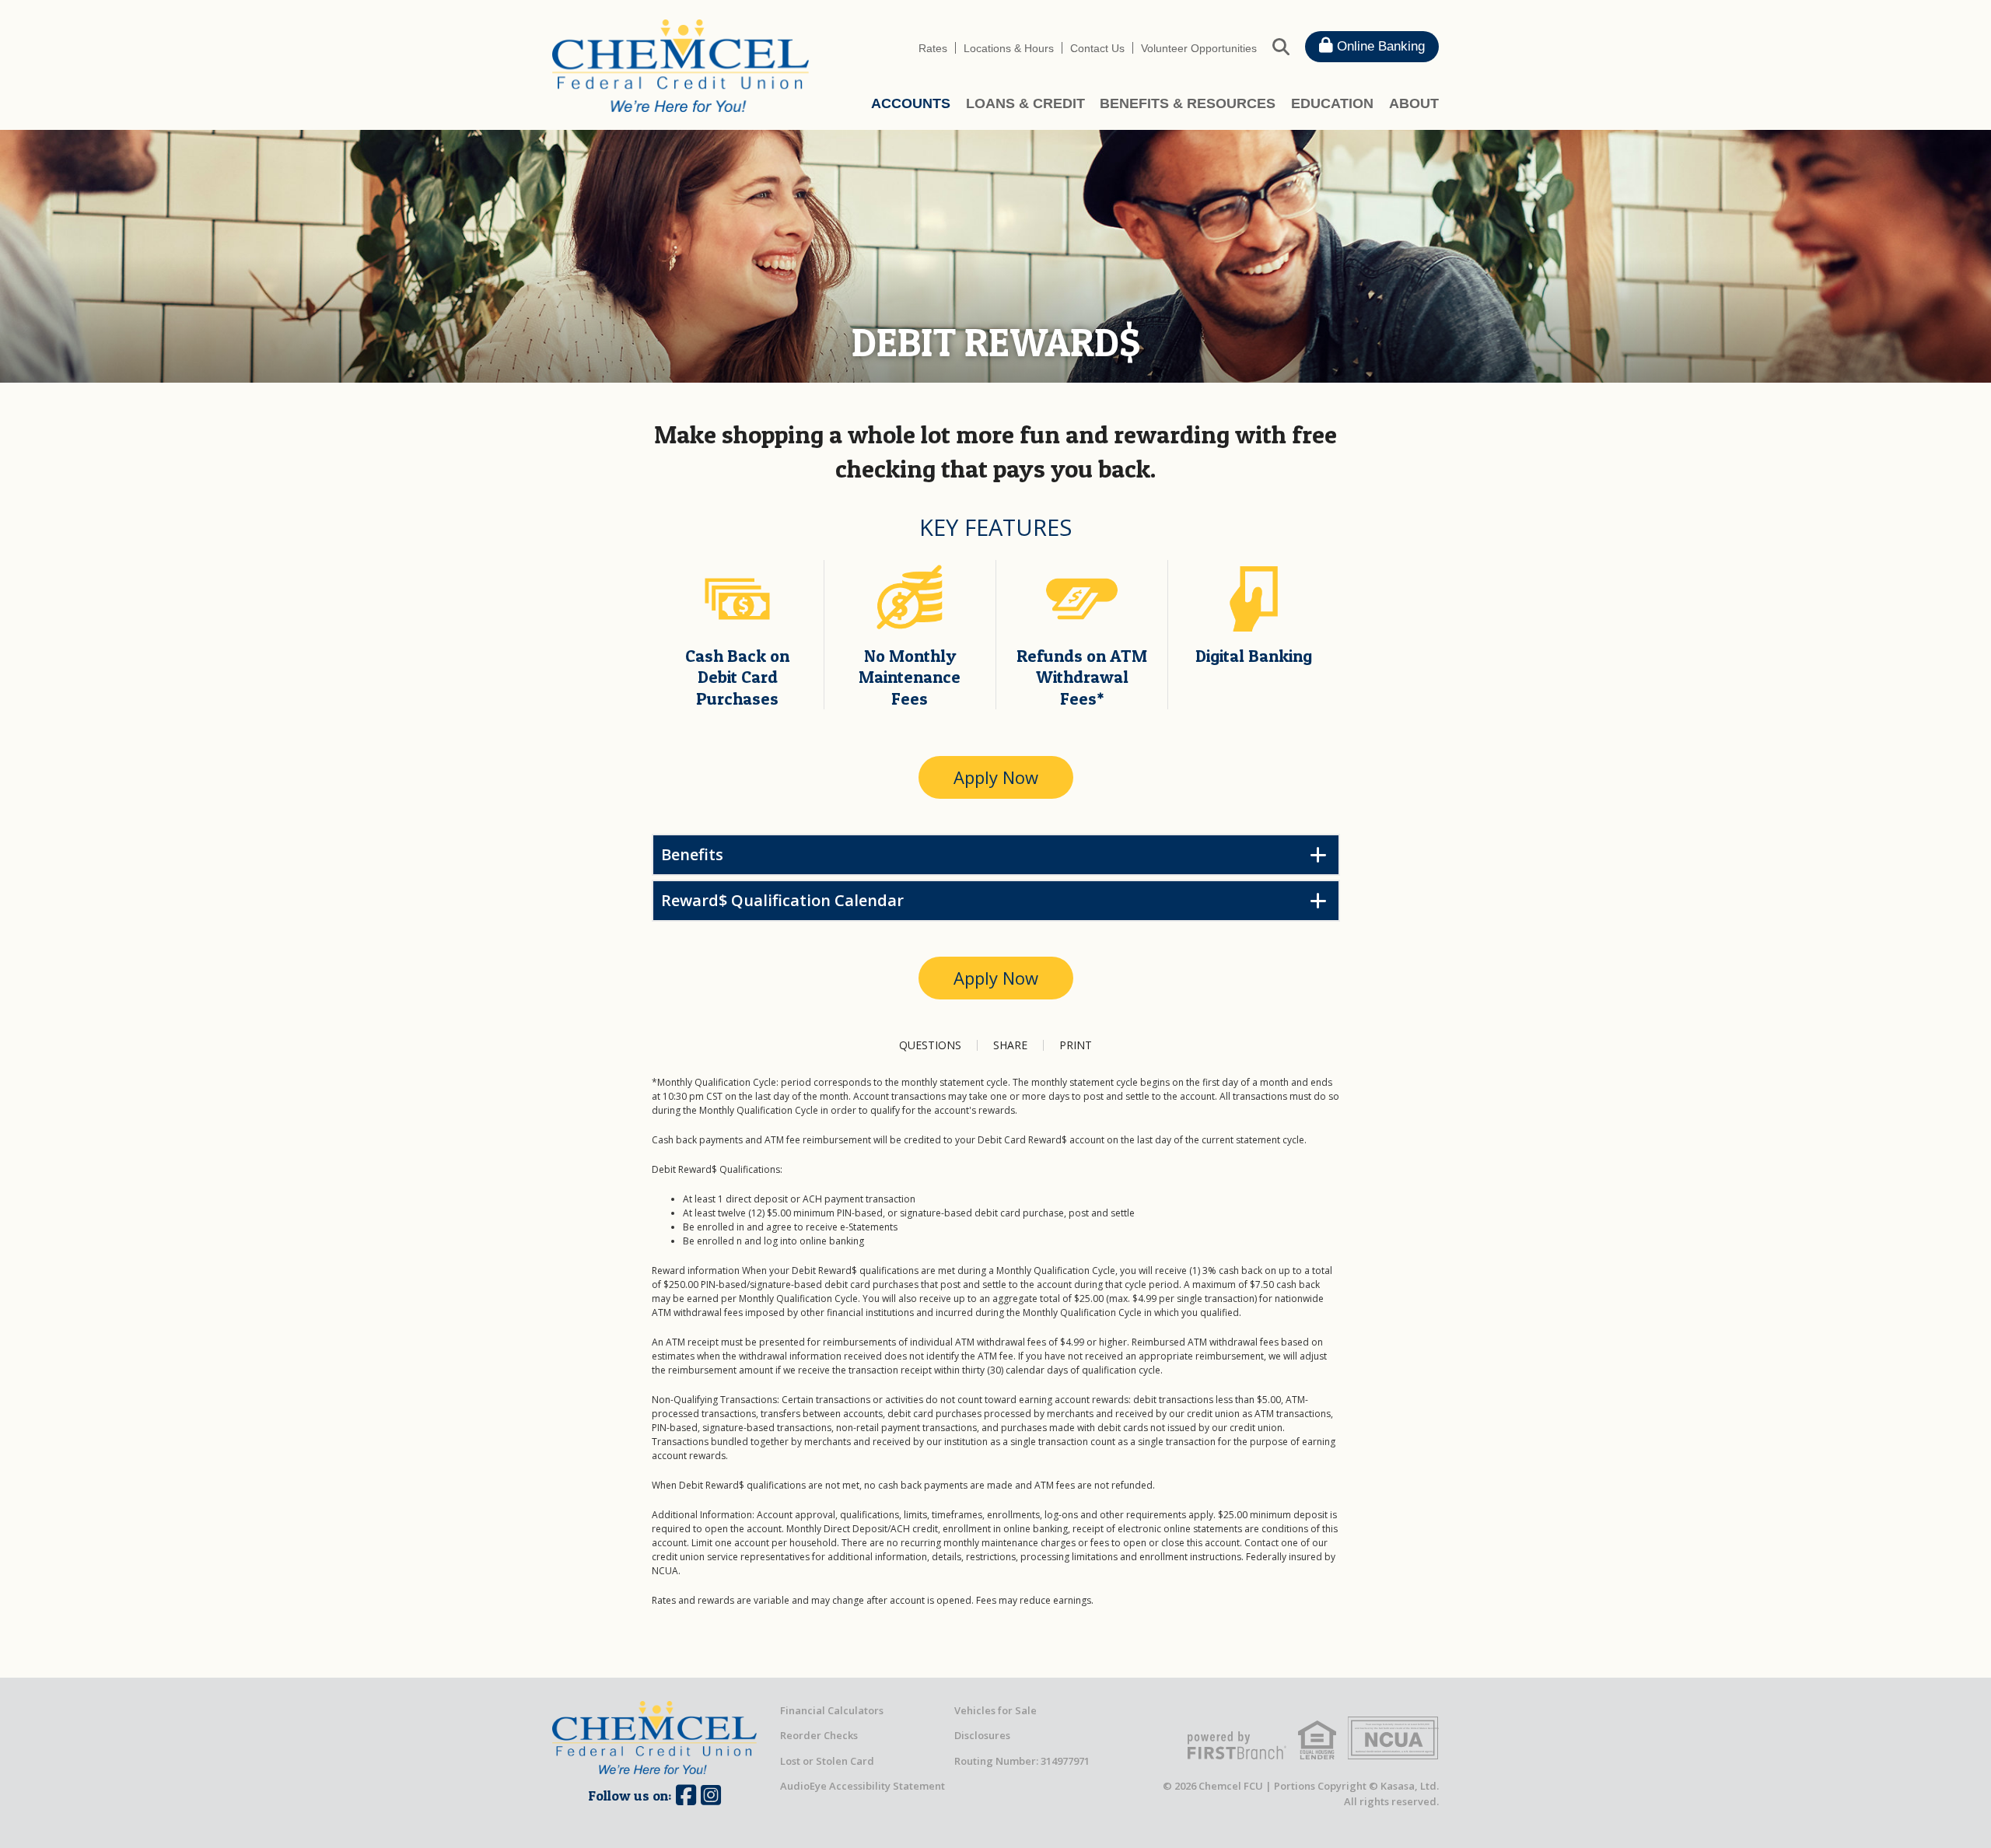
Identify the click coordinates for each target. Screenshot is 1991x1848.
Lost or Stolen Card (827, 1761)
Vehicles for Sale (995, 1710)
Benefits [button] (692, 854)
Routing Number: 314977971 (1022, 1761)
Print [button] (1076, 1045)
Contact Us (1097, 48)
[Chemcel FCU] (681, 65)
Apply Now (996, 777)
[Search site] (1281, 46)
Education (1332, 103)
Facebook (686, 1795)
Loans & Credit (1025, 103)
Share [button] (1010, 1045)
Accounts (911, 103)
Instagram (711, 1795)
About (1414, 103)
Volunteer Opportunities (1199, 48)
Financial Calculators (832, 1710)
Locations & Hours (1009, 48)
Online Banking (1379, 46)
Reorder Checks (819, 1735)
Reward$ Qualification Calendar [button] (782, 900)
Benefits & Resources (1188, 103)
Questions (930, 1045)
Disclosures (982, 1735)
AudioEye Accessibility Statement (863, 1786)
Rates (933, 48)
